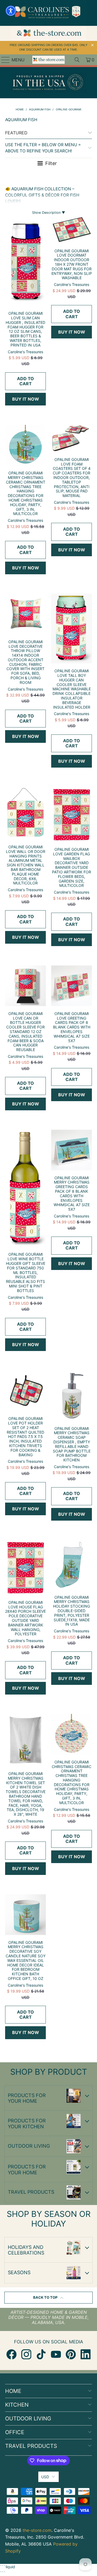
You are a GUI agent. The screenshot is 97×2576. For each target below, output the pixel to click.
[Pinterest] (71, 2354)
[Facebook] (11, 2354)
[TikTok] (41, 2354)
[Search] (77, 60)
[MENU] (3, 60)
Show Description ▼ (49, 213)
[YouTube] (56, 2354)
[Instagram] (26, 2354)
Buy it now (26, 399)
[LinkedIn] (86, 2354)
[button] (11, 11)
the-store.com (37, 2530)
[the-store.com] (48, 60)
